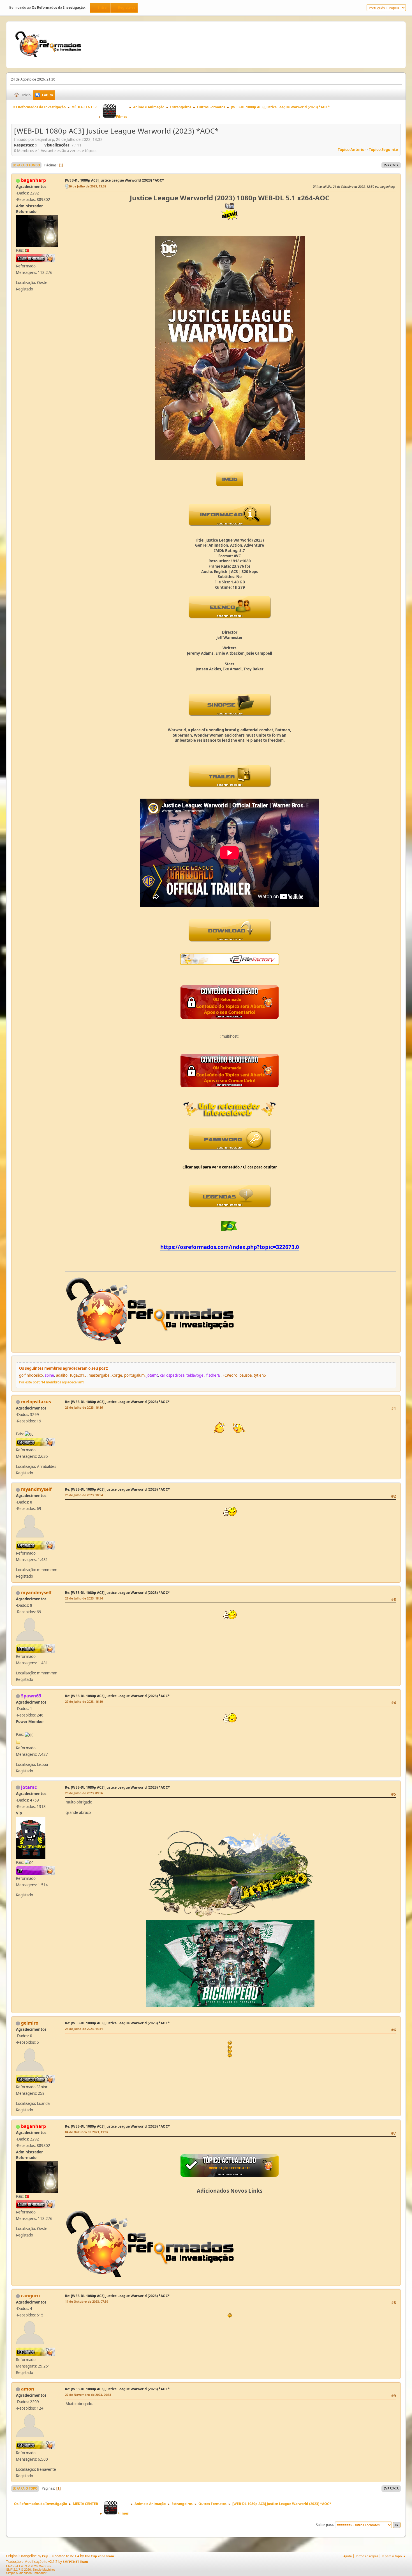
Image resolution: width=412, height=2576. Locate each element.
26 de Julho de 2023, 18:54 (84, 1495)
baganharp (33, 180)
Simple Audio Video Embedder (26, 2573)
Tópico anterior (352, 150)
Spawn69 (31, 1696)
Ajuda (348, 2556)
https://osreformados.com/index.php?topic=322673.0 (230, 1247)
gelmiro (30, 2023)
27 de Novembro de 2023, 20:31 (88, 2395)
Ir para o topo (25, 2488)
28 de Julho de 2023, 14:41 (84, 2029)
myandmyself (36, 1489)
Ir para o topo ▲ (394, 2556)
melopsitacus (36, 1402)
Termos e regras (367, 2556)
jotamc (29, 1787)
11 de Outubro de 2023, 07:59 (87, 2301)
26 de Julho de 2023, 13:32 (87, 186)
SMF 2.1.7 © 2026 (18, 2570)
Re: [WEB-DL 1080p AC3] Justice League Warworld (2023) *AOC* (117, 1402)
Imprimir (391, 165)
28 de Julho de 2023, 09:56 (84, 1793)
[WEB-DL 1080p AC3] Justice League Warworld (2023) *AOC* (114, 180)
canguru (31, 2296)
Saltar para (325, 2525)
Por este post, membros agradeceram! (52, 1382)
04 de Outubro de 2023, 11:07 (87, 2132)
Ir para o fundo (26, 165)
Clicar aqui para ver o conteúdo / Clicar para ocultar (230, 1167)
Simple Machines (44, 2570)
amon (28, 2389)
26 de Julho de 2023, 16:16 (84, 1407)
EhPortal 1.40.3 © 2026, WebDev (29, 2566)
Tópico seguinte (383, 150)
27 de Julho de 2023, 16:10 (84, 1701)
